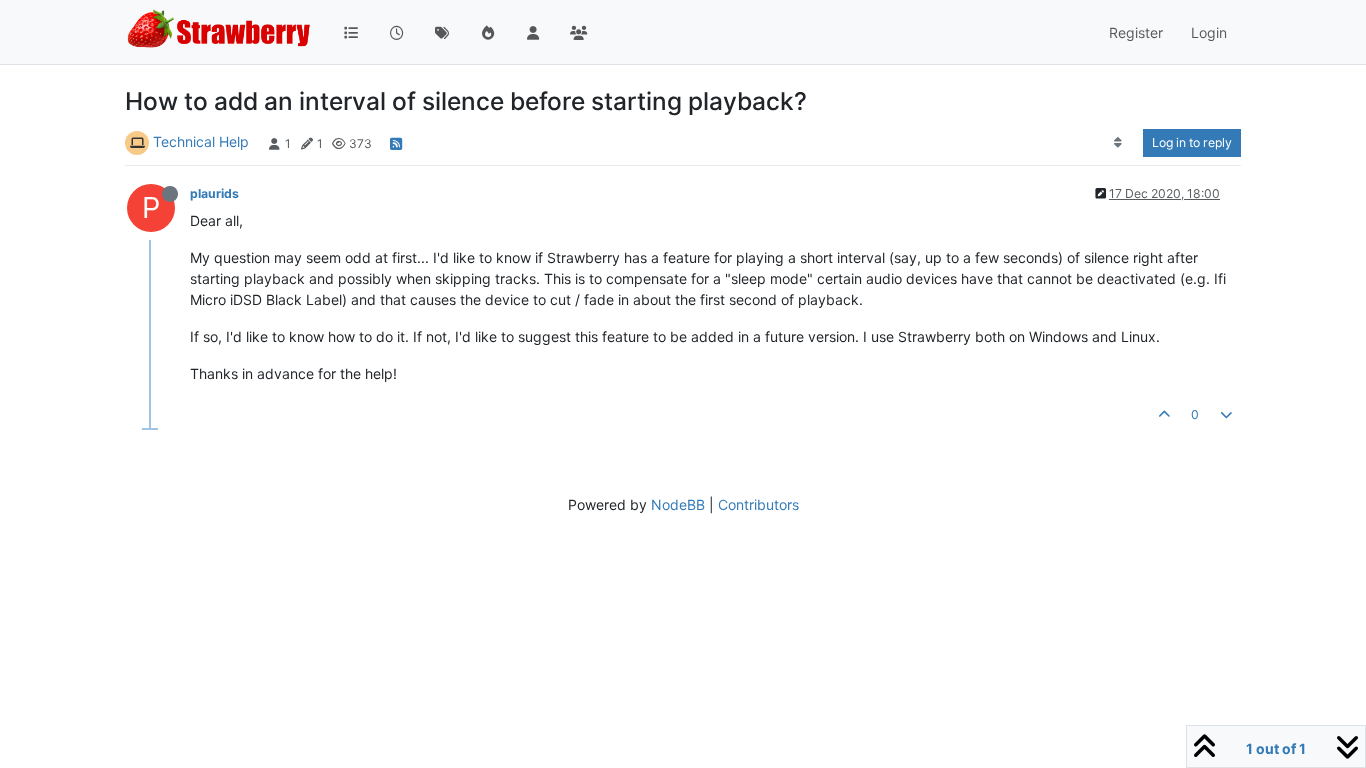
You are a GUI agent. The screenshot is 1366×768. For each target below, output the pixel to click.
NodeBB (678, 504)
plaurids (214, 193)
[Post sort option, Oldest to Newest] (1118, 143)
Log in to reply (1192, 142)
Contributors (758, 504)
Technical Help (201, 141)
